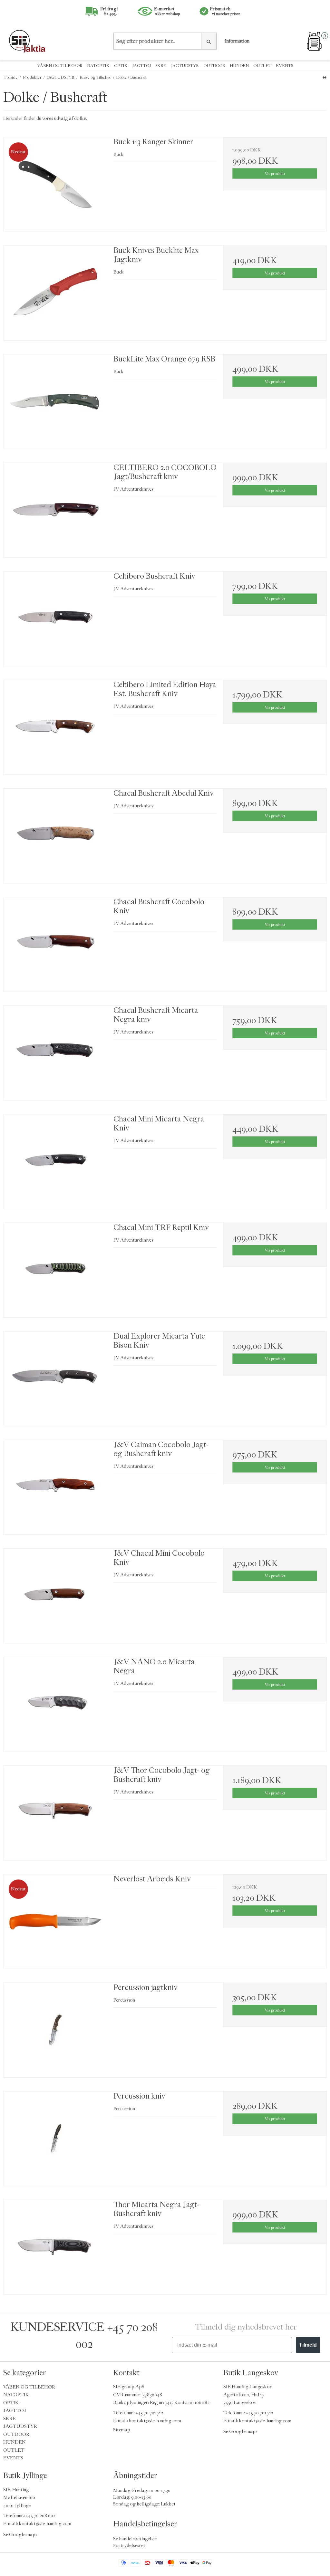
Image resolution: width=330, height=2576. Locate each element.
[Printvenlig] (324, 77)
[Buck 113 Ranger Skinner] (55, 184)
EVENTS (284, 66)
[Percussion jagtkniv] (55, 2030)
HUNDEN (239, 66)
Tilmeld (308, 2345)
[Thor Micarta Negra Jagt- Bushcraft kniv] (55, 2247)
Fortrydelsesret (129, 2545)
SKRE (161, 66)
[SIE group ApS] (55, 41)
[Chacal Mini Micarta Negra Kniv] (55, 1162)
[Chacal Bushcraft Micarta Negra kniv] (55, 1053)
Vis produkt (275, 173)
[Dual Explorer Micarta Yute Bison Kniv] (55, 1379)
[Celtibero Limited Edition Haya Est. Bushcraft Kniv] (55, 727)
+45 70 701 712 (149, 2413)
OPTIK (121, 66)
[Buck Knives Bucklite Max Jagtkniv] (55, 293)
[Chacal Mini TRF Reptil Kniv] (55, 1270)
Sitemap (122, 2430)
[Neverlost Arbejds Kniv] (55, 1922)
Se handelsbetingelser (135, 2538)
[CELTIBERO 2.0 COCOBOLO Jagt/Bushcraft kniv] (55, 510)
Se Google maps (240, 2432)
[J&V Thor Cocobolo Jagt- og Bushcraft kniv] (55, 1813)
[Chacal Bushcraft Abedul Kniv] (55, 836)
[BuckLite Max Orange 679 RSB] (55, 402)
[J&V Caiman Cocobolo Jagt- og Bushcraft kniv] (55, 1487)
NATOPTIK (98, 66)
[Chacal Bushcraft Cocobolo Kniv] (55, 944)
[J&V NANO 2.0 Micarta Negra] (55, 1704)
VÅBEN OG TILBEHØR (60, 66)
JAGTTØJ (141, 66)
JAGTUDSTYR (185, 66)
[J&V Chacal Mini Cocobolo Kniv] (55, 1596)
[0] (314, 41)
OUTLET (262, 66)
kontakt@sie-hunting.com (155, 2421)
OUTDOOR (214, 66)
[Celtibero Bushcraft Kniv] (55, 619)
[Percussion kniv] (55, 2139)
